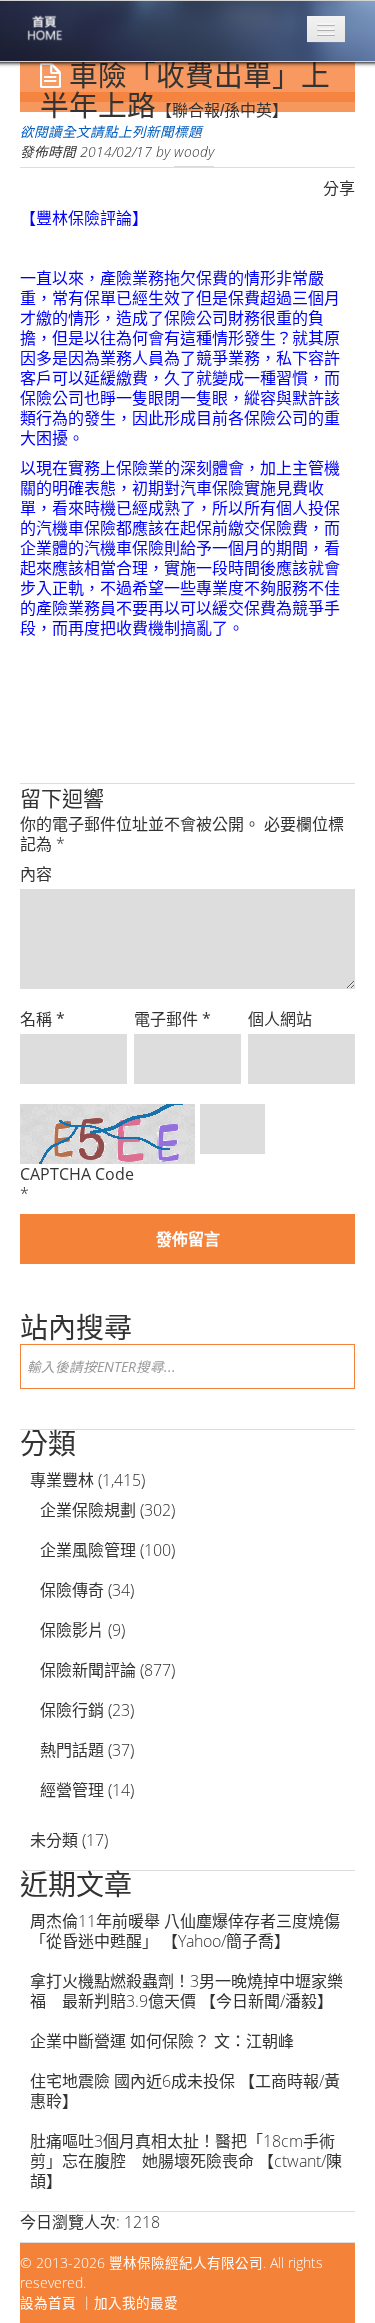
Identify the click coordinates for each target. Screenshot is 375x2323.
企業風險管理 (88, 1550)
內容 (36, 874)
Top (327, 2275)
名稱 (42, 1019)
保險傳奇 (72, 1590)
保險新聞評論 (88, 1670)
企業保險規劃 (88, 1510)
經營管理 (72, 1790)
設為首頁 (48, 2302)
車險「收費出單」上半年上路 (185, 91)
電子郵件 (172, 1019)
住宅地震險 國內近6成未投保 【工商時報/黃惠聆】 (185, 2091)
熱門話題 (72, 1750)
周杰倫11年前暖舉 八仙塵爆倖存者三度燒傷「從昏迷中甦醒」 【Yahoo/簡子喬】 (185, 1931)
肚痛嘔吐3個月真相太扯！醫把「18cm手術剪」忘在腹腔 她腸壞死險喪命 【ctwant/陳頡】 (186, 2161)
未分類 (54, 1840)
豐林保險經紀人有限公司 (186, 2262)
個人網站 (280, 1019)
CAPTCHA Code (77, 1174)
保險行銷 (72, 1710)
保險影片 (72, 1630)
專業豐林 (62, 1480)
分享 (339, 188)
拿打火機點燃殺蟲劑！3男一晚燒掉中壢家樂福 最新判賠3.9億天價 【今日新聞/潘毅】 (186, 1991)
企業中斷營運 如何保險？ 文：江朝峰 (162, 2041)
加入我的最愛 (136, 2302)
